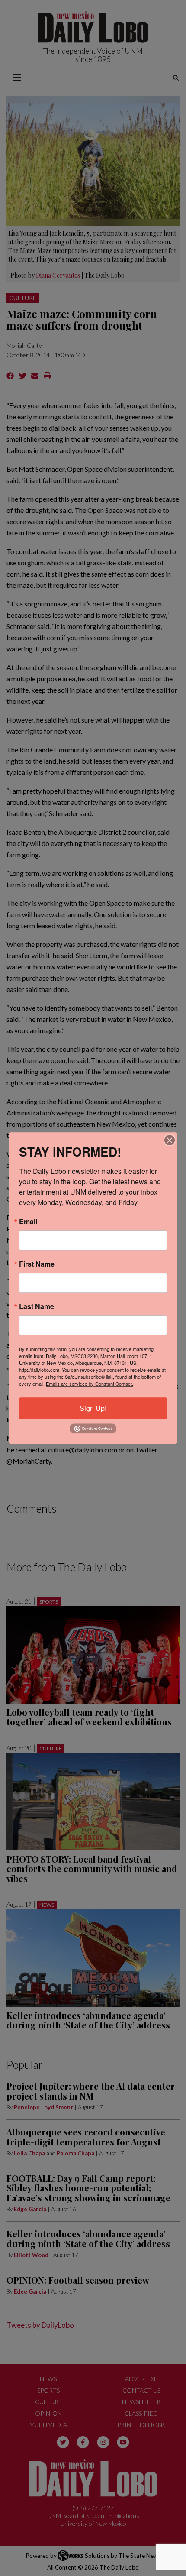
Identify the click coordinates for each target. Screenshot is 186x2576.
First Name (37, 1264)
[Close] (170, 1140)
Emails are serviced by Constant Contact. (90, 1384)
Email (28, 1222)
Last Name (37, 1306)
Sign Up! (93, 1408)
